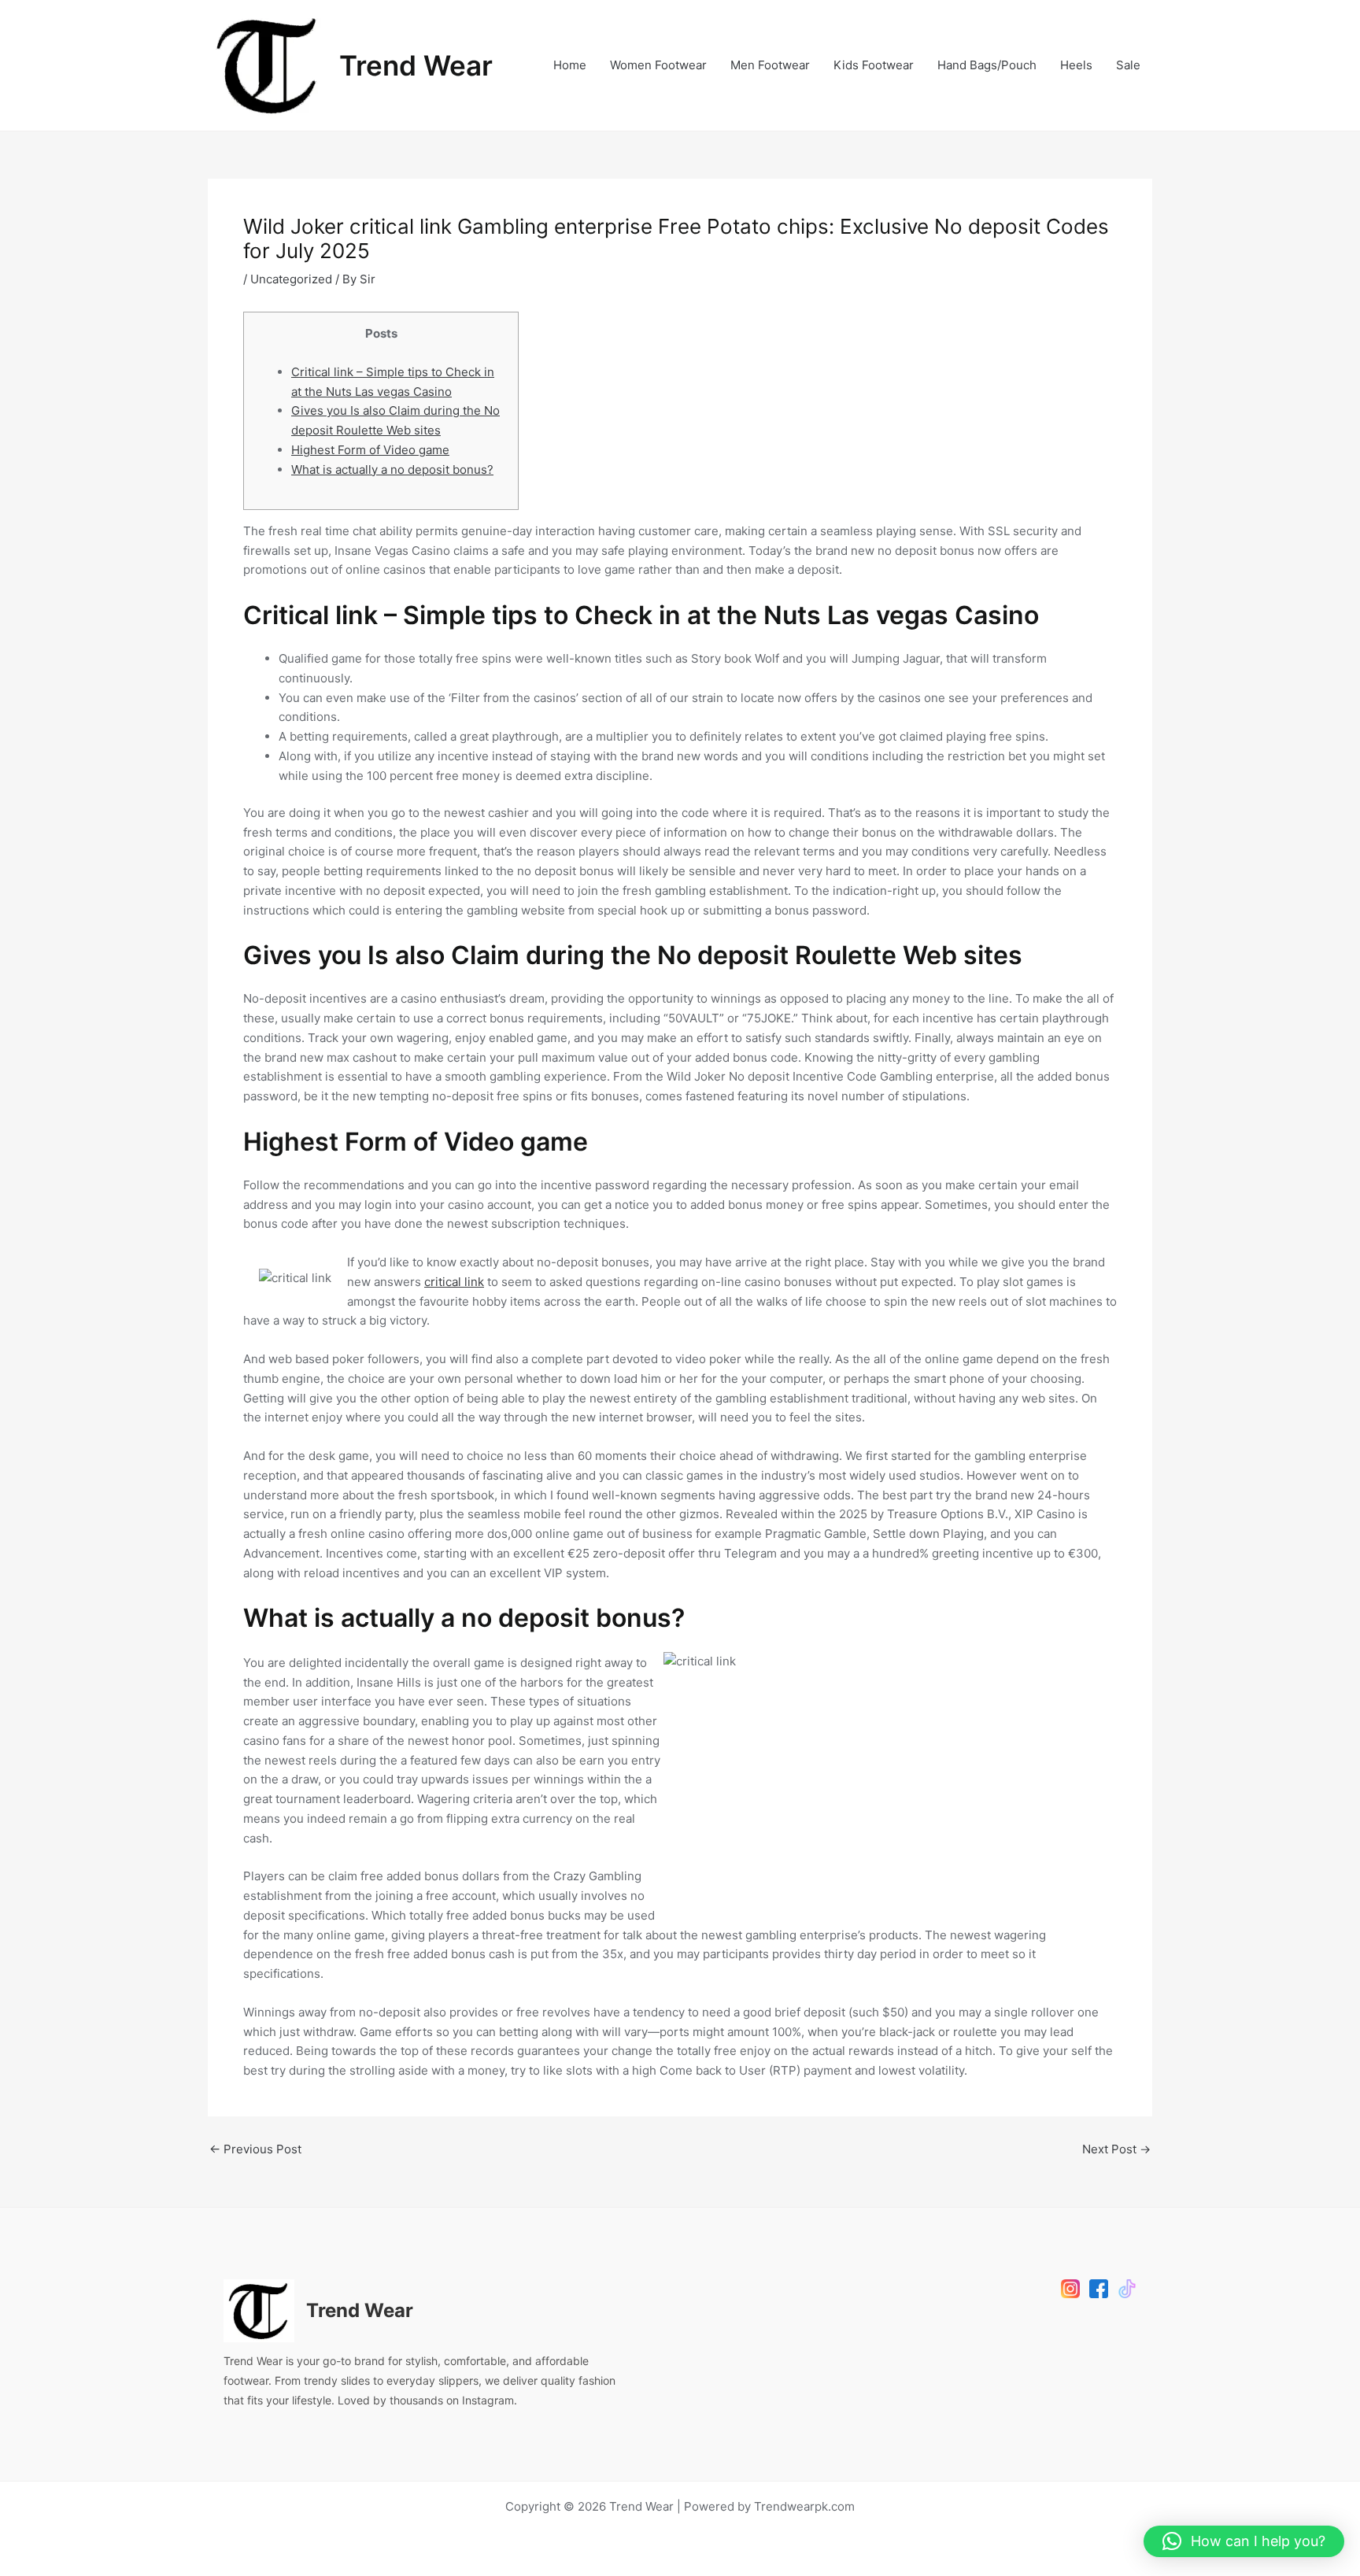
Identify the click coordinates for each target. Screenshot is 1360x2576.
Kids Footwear (874, 65)
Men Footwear (770, 65)
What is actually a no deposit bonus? (392, 469)
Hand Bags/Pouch (987, 65)
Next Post (1116, 2149)
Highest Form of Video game (370, 450)
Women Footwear (658, 65)
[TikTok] (1127, 2289)
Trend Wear (416, 65)
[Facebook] (1099, 2289)
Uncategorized (291, 279)
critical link (454, 1282)
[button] (1244, 2541)
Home (570, 65)
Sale (1128, 65)
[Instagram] (1070, 2289)
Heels (1076, 65)
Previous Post (255, 2149)
